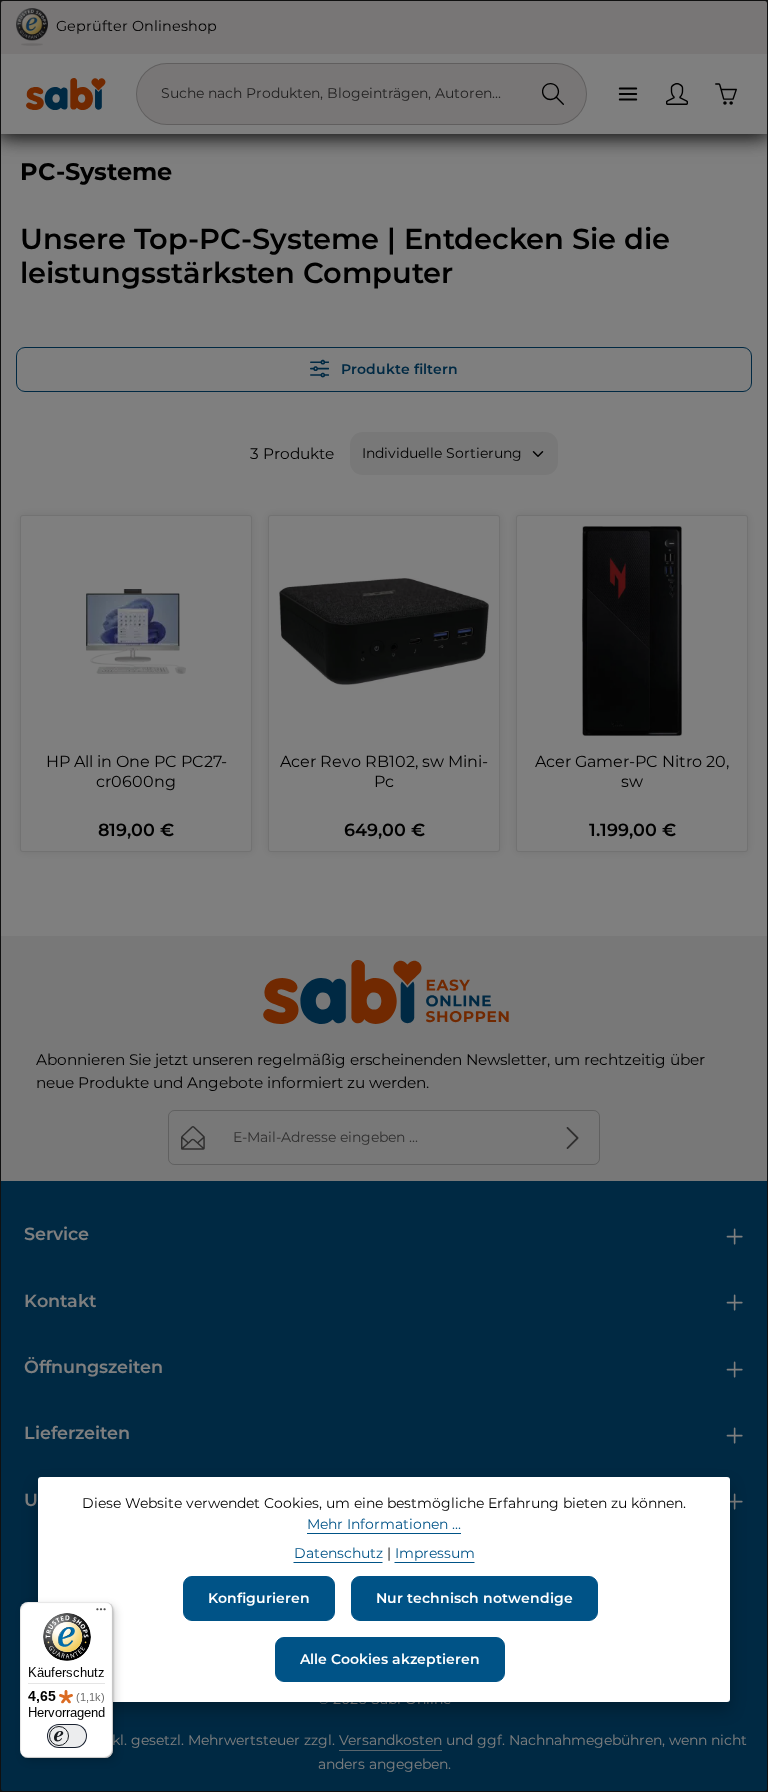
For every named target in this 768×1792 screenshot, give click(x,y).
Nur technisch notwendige (474, 1598)
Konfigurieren (259, 1598)
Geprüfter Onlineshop (136, 26)
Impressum (435, 1553)
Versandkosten (390, 1740)
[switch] (67, 1736)
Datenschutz (338, 1553)
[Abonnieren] (572, 1137)
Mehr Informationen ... (384, 1524)
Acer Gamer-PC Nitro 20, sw (632, 771)
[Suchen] (553, 94)
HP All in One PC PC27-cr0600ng (136, 771)
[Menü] (627, 93)
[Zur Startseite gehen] (65, 94)
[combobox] (341, 94)
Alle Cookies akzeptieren (390, 1659)
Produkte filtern (397, 369)
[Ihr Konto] (676, 93)
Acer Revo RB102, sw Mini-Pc (384, 771)
